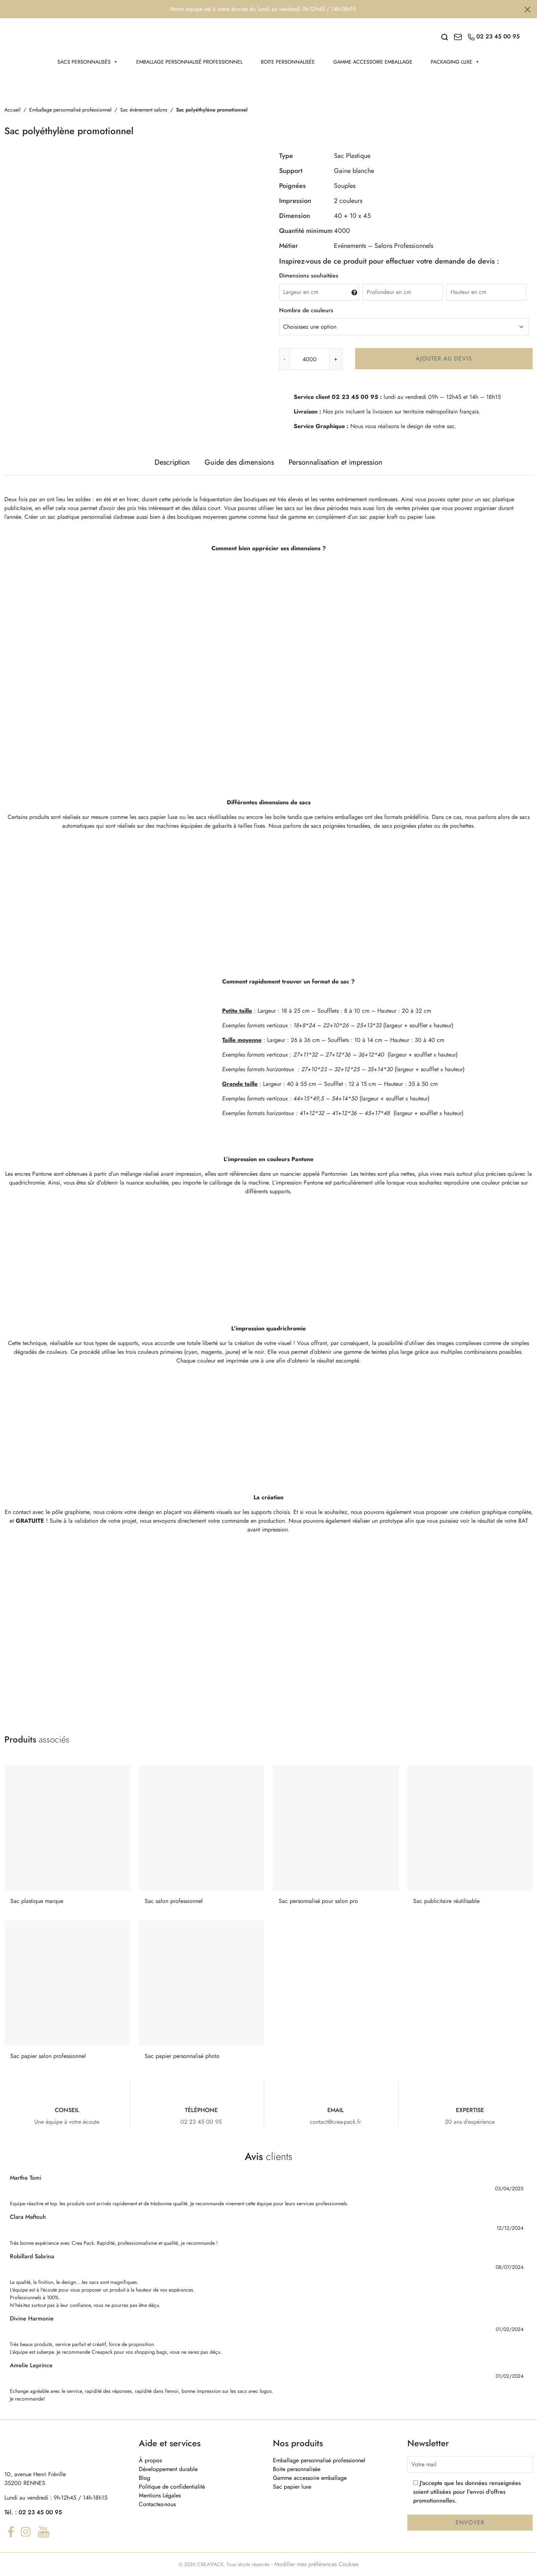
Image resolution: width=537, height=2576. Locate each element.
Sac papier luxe (292, 2487)
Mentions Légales (160, 2495)
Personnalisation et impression (336, 462)
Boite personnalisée (288, 62)
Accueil (12, 110)
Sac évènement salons (144, 110)
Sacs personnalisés (84, 62)
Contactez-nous (157, 2504)
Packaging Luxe (452, 62)
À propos (150, 2460)
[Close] (528, 10)
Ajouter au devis (444, 358)
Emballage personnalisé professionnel (189, 62)
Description (172, 462)
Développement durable (168, 2469)
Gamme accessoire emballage (373, 62)
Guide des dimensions (239, 462)
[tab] (172, 462)
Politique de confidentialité (172, 2487)
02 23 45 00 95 (40, 2512)
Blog (144, 2478)
